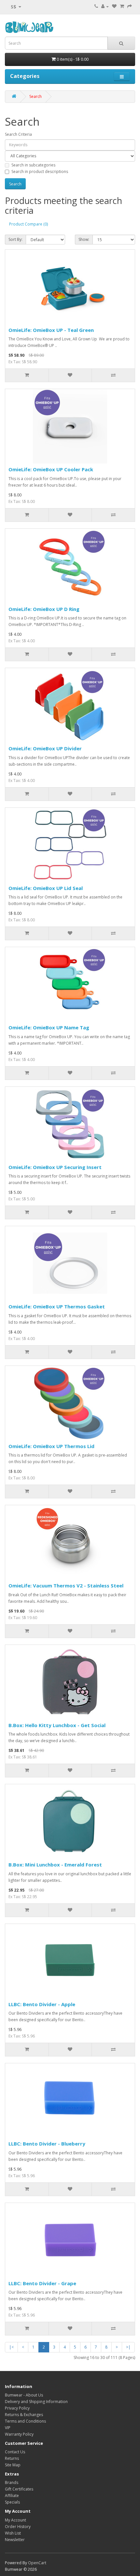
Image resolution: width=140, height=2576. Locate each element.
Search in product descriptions (40, 172)
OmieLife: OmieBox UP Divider (45, 748)
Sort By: (15, 239)
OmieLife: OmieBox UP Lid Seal (46, 888)
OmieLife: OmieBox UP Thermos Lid (51, 1446)
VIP (8, 2428)
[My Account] (105, 6)
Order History (18, 2527)
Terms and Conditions (25, 2421)
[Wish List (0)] (114, 6)
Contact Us (15, 2452)
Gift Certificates (19, 2489)
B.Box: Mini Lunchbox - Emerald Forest (55, 1865)
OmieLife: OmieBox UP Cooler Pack (51, 469)
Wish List (13, 2533)
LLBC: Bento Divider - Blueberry (47, 2144)
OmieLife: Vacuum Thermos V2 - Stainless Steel (66, 1585)
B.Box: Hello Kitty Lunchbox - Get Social (57, 1725)
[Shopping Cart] (122, 6)
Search (35, 96)
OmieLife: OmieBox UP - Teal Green (51, 330)
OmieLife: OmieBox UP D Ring (44, 609)
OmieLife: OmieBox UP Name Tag (49, 1027)
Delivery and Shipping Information (36, 2402)
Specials (12, 2502)
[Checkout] (130, 6)
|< (11, 2347)
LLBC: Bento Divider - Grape (42, 2283)
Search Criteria (18, 134)
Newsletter (15, 2540)
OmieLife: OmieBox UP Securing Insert (55, 1167)
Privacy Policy (17, 2408)
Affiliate (12, 2496)
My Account (15, 2520)
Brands (12, 2482)
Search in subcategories (33, 165)
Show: (84, 239)
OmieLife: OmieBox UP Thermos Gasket (57, 1306)
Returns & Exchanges (24, 2415)
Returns (12, 2458)
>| (128, 2347)
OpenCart (37, 2563)
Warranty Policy (19, 2434)
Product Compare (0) (28, 224)
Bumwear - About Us (24, 2395)
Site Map (13, 2465)
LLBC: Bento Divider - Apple (42, 2004)
